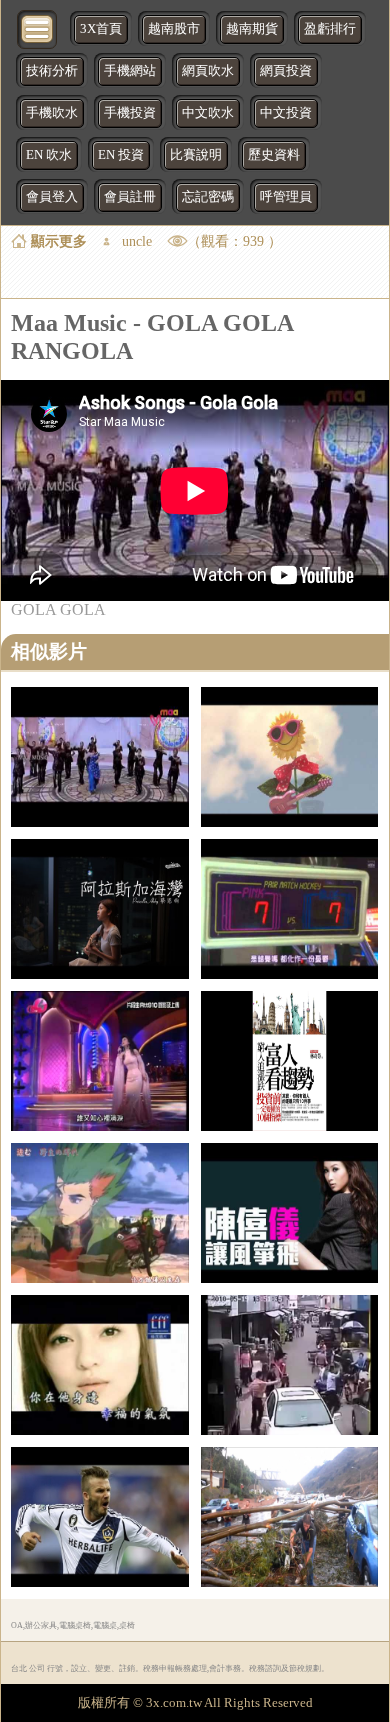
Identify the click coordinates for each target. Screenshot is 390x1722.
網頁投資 (286, 71)
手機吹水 (52, 113)
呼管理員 (286, 197)
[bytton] (38, 27)
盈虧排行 (330, 29)
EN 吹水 (49, 155)
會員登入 (52, 197)
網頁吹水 (208, 71)
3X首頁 (101, 29)
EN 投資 (121, 155)
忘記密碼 (208, 197)
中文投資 (286, 113)
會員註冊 (130, 197)
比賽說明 (196, 155)
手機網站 (130, 71)
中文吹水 (208, 113)
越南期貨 (252, 29)
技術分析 (52, 71)
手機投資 (130, 113)
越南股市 (174, 29)
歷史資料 (274, 155)
